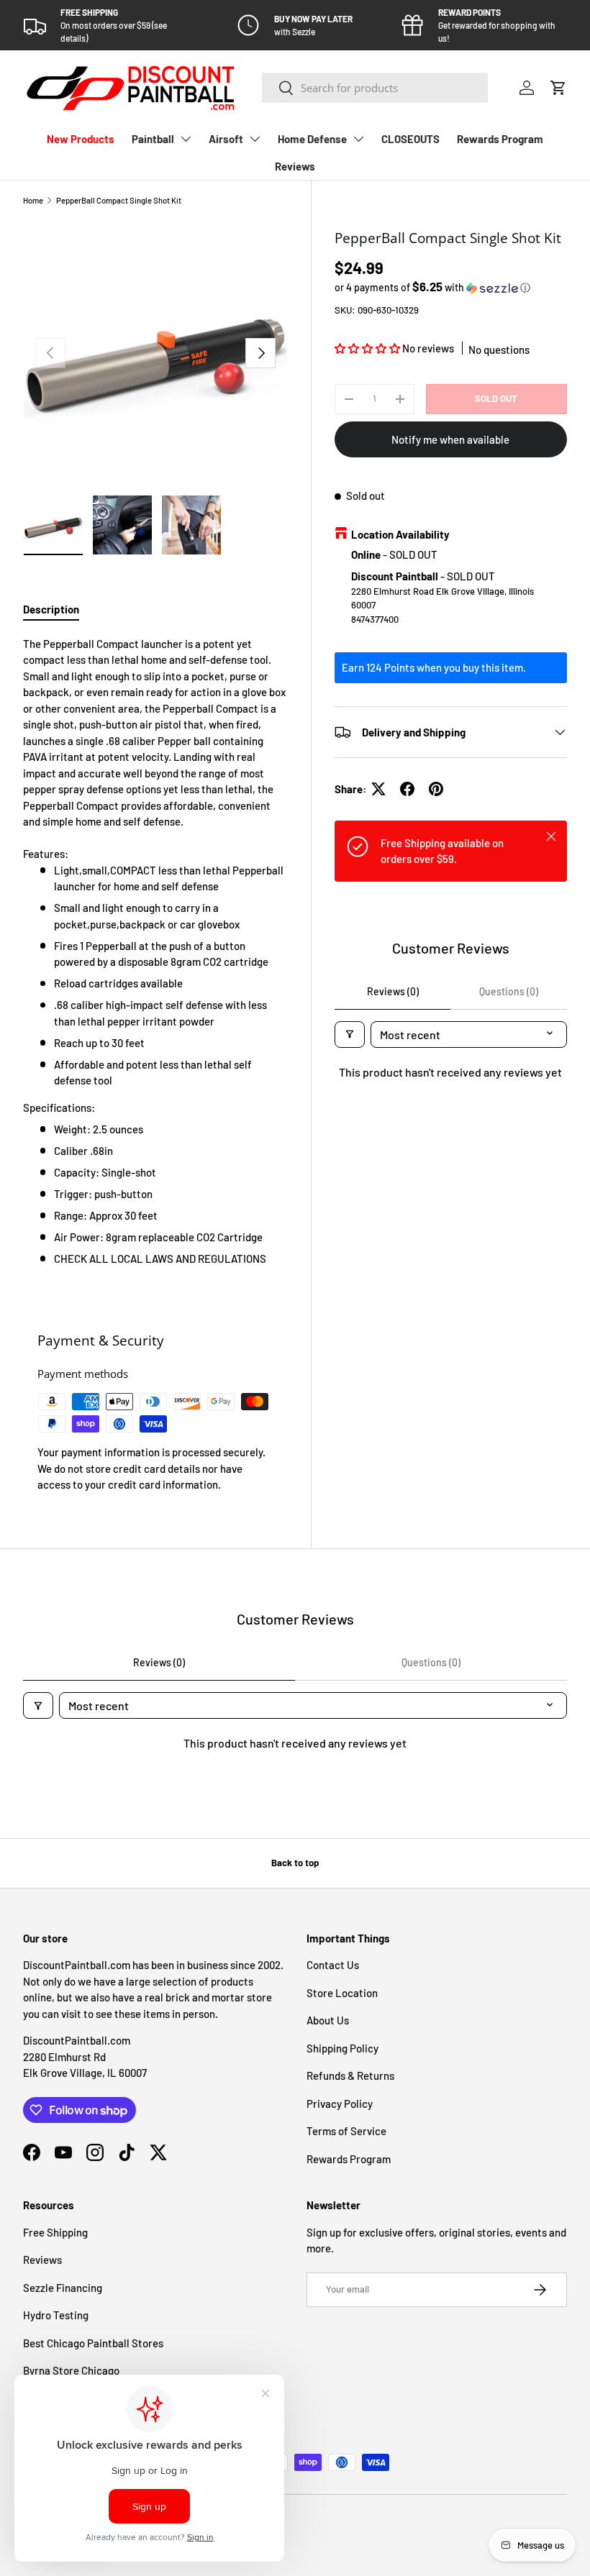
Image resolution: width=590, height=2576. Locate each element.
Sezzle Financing (63, 2288)
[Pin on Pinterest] (436, 789)
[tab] (51, 609)
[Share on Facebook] (407, 789)
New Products (81, 139)
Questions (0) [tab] (509, 991)
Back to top (295, 1863)
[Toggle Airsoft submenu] (255, 139)
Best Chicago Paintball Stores (93, 2343)
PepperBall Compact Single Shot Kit (119, 200)
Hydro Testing (56, 2315)
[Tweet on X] (378, 789)
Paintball (153, 139)
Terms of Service (346, 2131)
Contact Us (333, 1965)
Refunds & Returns (350, 2075)
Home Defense (312, 139)
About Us (328, 2020)
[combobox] (375, 88)
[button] (558, 88)
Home (33, 200)
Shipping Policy (342, 2048)
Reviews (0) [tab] (393, 991)
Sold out (496, 398)
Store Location (342, 1993)
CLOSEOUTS (410, 139)
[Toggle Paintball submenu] (186, 139)
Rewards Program (500, 139)
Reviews (295, 166)
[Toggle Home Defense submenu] (358, 139)
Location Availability (400, 534)
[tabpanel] (155, 959)
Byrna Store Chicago (71, 2370)
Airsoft (226, 139)
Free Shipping (55, 2232)
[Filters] (350, 1034)
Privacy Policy (340, 2104)
